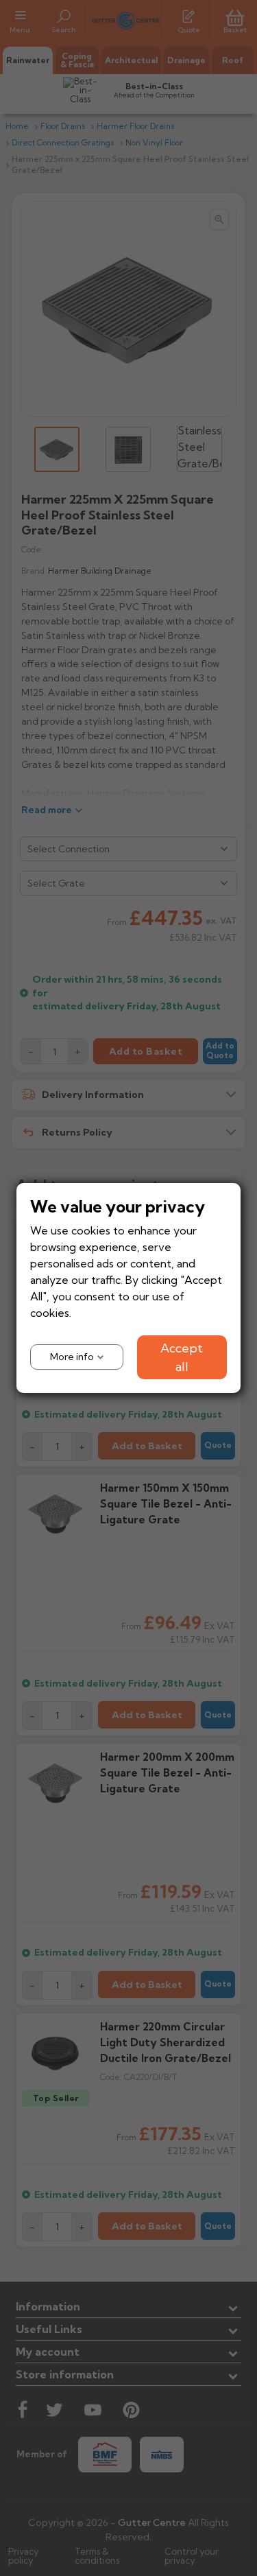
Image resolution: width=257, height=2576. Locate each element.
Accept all (182, 1357)
